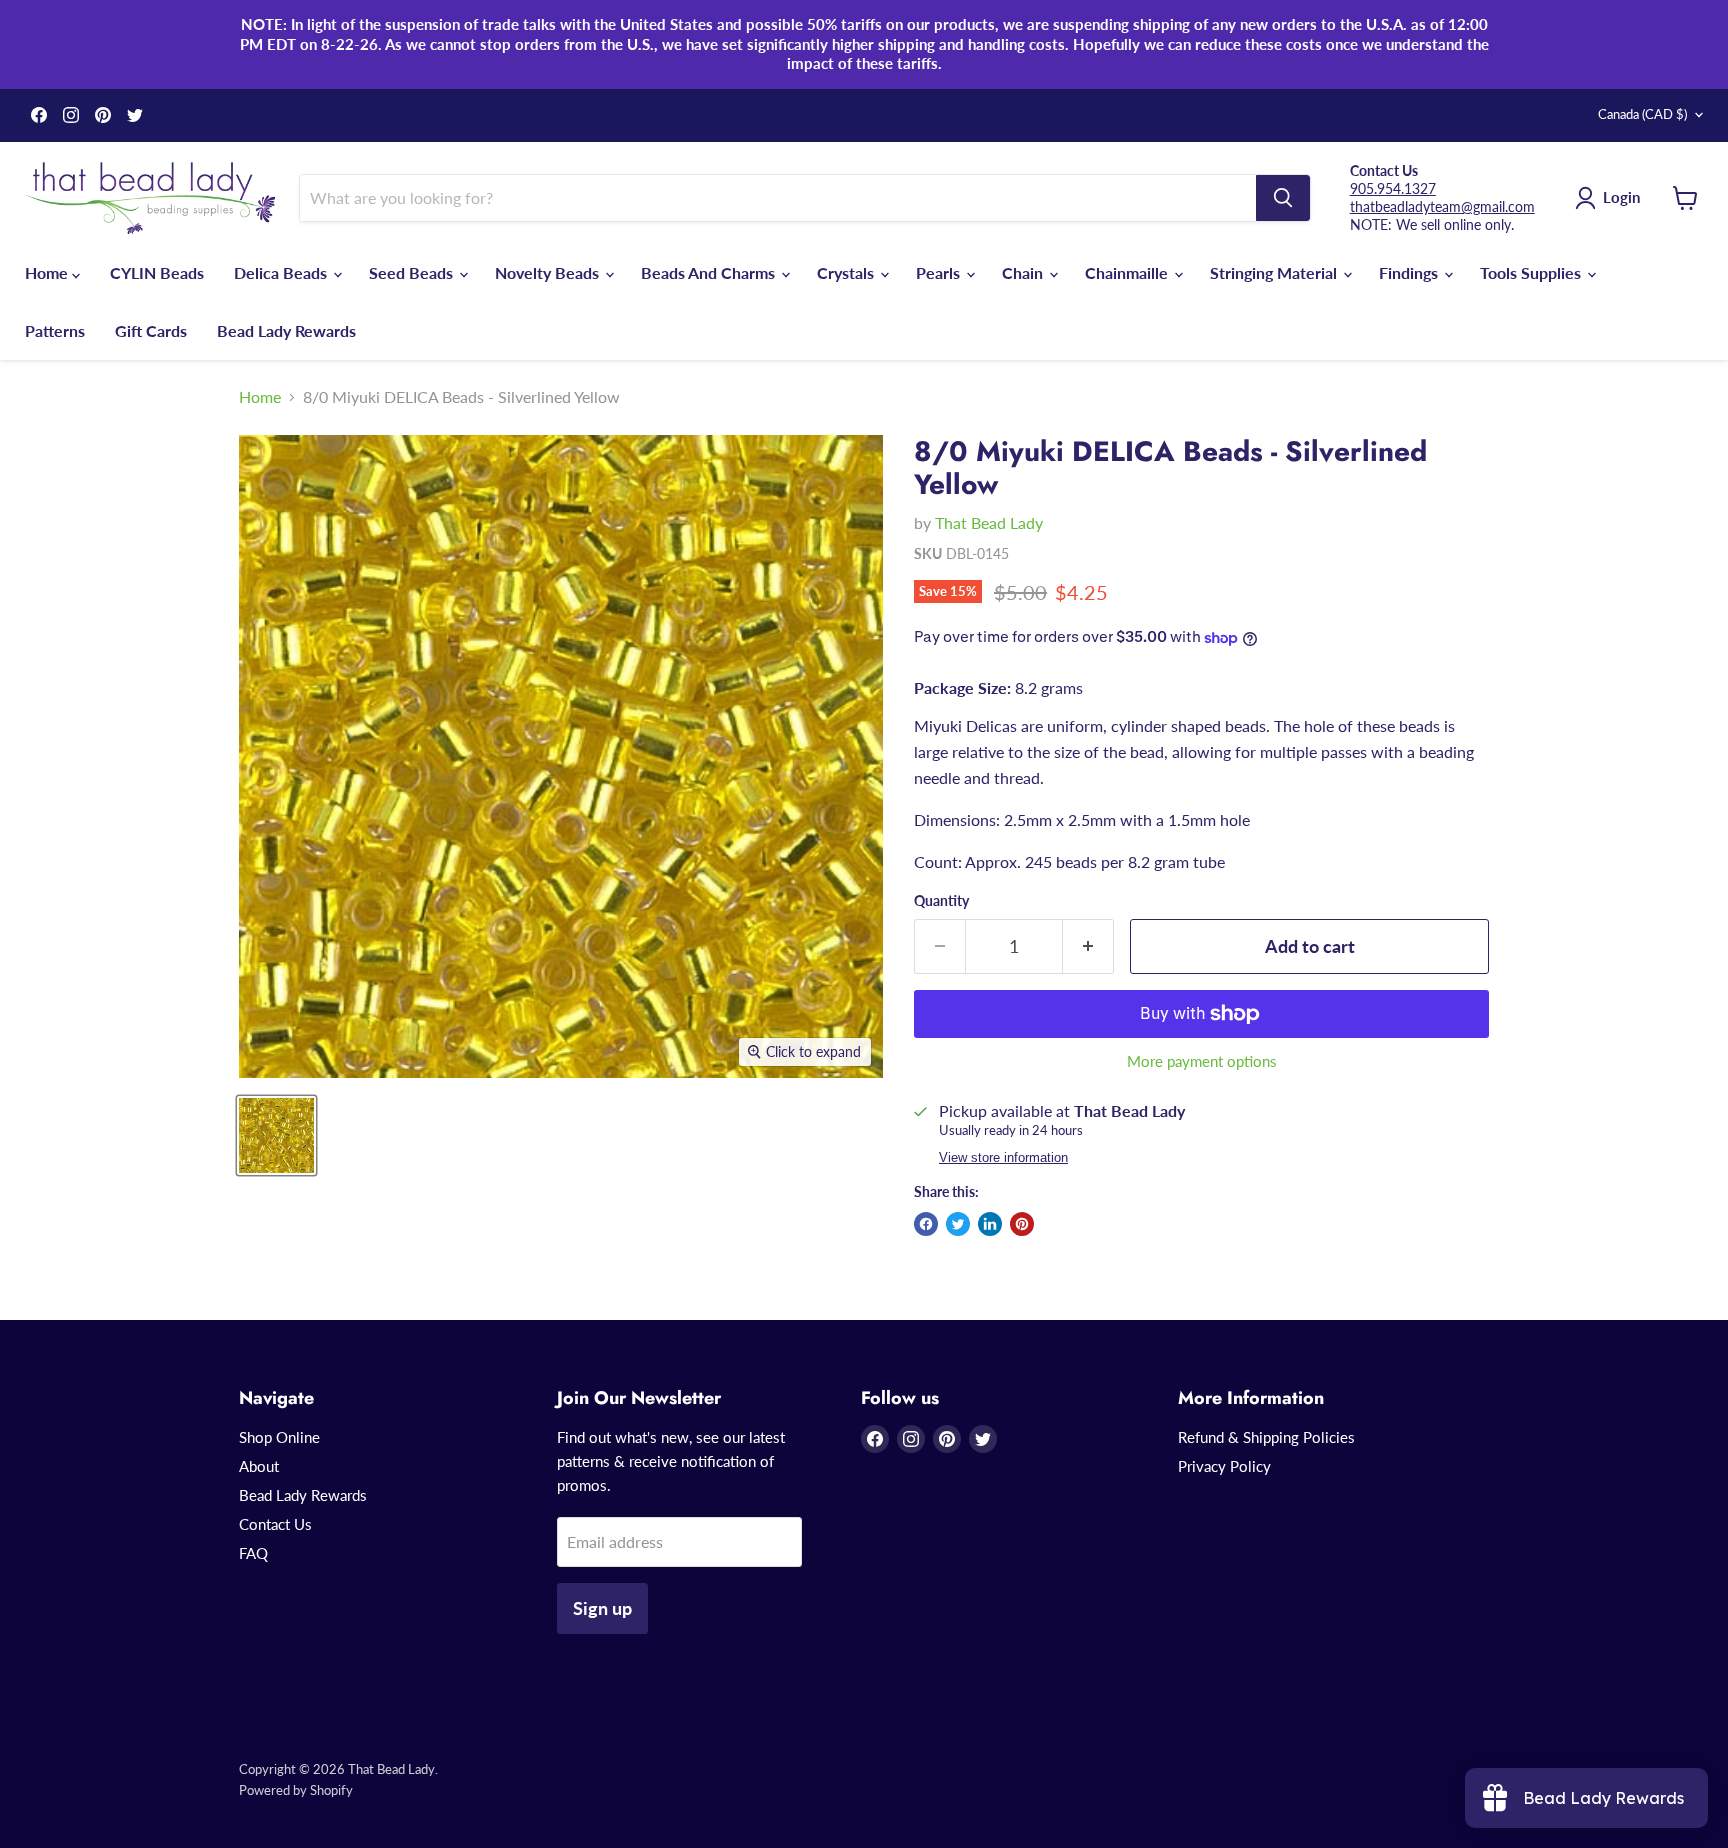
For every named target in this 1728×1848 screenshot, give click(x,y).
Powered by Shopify (296, 1790)
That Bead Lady (989, 522)
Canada (1642, 114)
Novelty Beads (549, 272)
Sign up (602, 1608)
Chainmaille (1128, 272)
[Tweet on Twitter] (958, 1224)
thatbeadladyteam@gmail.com (1442, 206)
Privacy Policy (1224, 1466)
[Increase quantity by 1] (1088, 946)
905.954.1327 (1393, 188)
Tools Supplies (1532, 272)
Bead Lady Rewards (286, 330)
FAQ (253, 1553)
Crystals (847, 272)
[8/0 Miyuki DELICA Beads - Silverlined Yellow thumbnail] (276, 1135)
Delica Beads (282, 272)
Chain (1024, 272)
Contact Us (275, 1524)
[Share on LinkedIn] (990, 1224)
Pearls (940, 272)
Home (48, 272)
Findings (1410, 272)
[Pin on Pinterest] (1022, 1224)
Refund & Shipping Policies (1266, 1437)
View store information (1003, 1158)
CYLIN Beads (157, 272)
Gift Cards (151, 330)
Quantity (941, 901)
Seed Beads (413, 272)
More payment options (1202, 1061)
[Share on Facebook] (926, 1224)
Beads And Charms (710, 272)
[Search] (1283, 198)
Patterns (55, 330)
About (259, 1466)
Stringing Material (1275, 272)
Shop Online (279, 1437)
